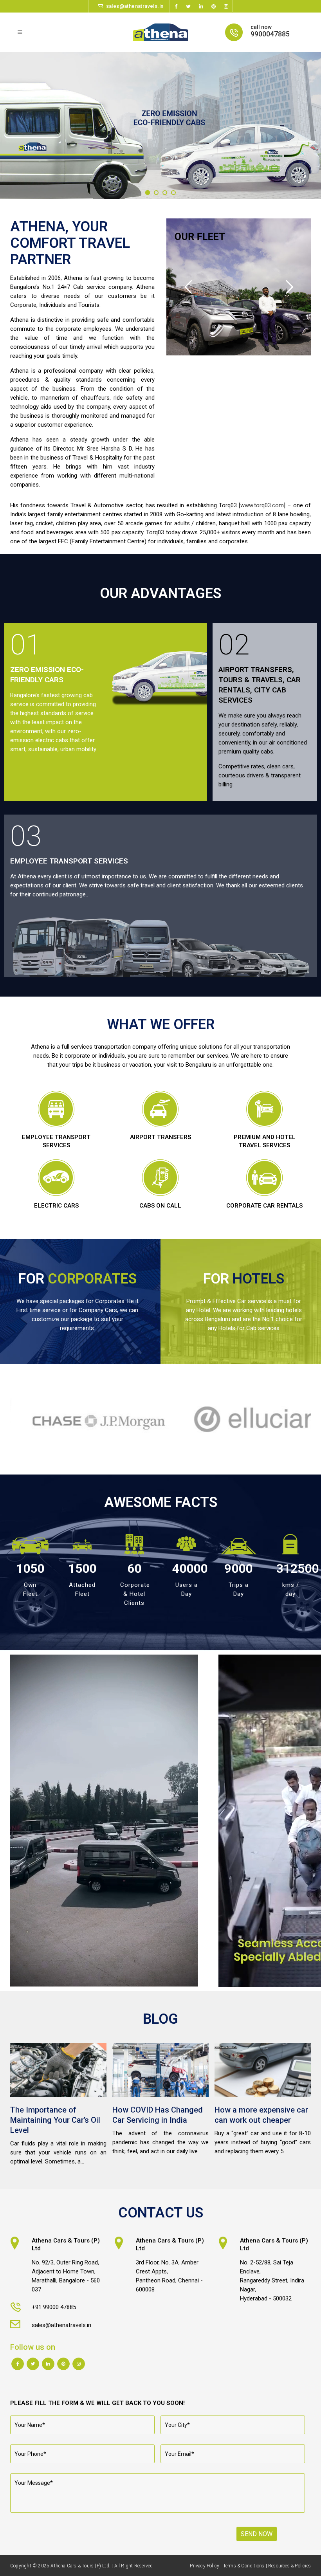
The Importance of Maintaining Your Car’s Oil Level (55, 2120)
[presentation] (5, 1419)
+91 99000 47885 (54, 2307)
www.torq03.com (262, 505)
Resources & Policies (289, 2566)
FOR (78, 1279)
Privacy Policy (205, 2566)
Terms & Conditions (244, 2566)
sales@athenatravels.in (135, 6)
